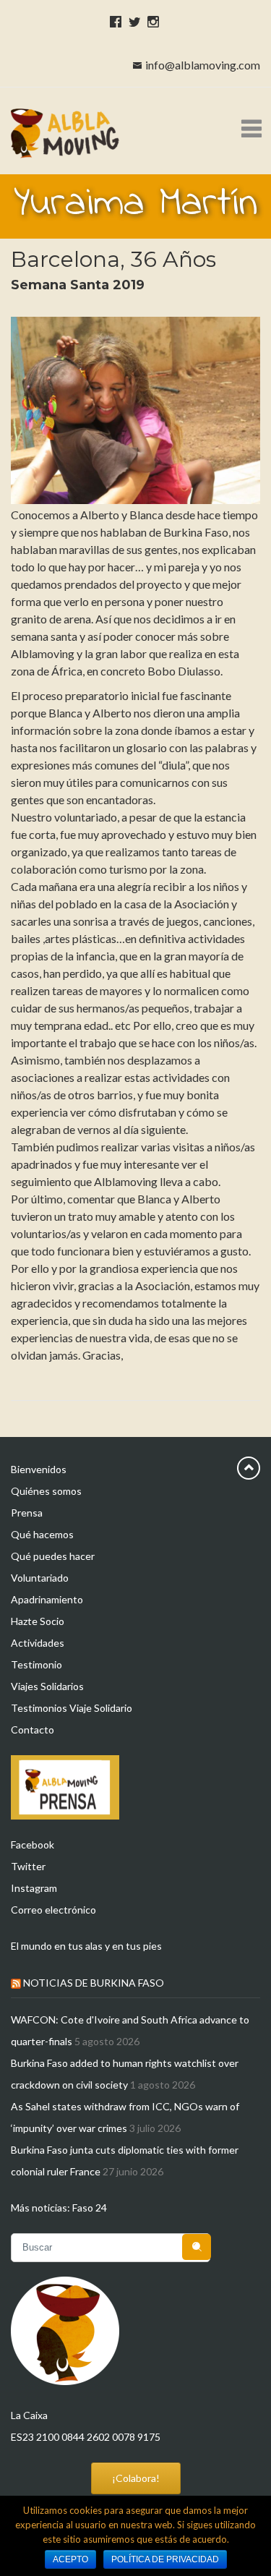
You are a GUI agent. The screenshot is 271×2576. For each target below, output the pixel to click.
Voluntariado (40, 1578)
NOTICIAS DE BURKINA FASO (94, 1983)
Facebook (33, 1844)
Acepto (70, 2559)
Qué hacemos (42, 1534)
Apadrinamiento (47, 1599)
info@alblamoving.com (203, 65)
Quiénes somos (46, 1491)
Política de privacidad (165, 2559)
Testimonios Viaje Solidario (72, 1708)
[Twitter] (132, 21)
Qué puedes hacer (53, 1556)
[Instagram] (151, 21)
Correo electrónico (53, 1910)
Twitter (28, 1866)
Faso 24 (90, 2208)
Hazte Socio (38, 1621)
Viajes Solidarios (47, 1686)
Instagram (34, 1888)
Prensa (27, 1513)
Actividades (38, 1643)
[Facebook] (113, 21)
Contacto (33, 1730)
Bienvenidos (39, 1469)
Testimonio (36, 1664)
